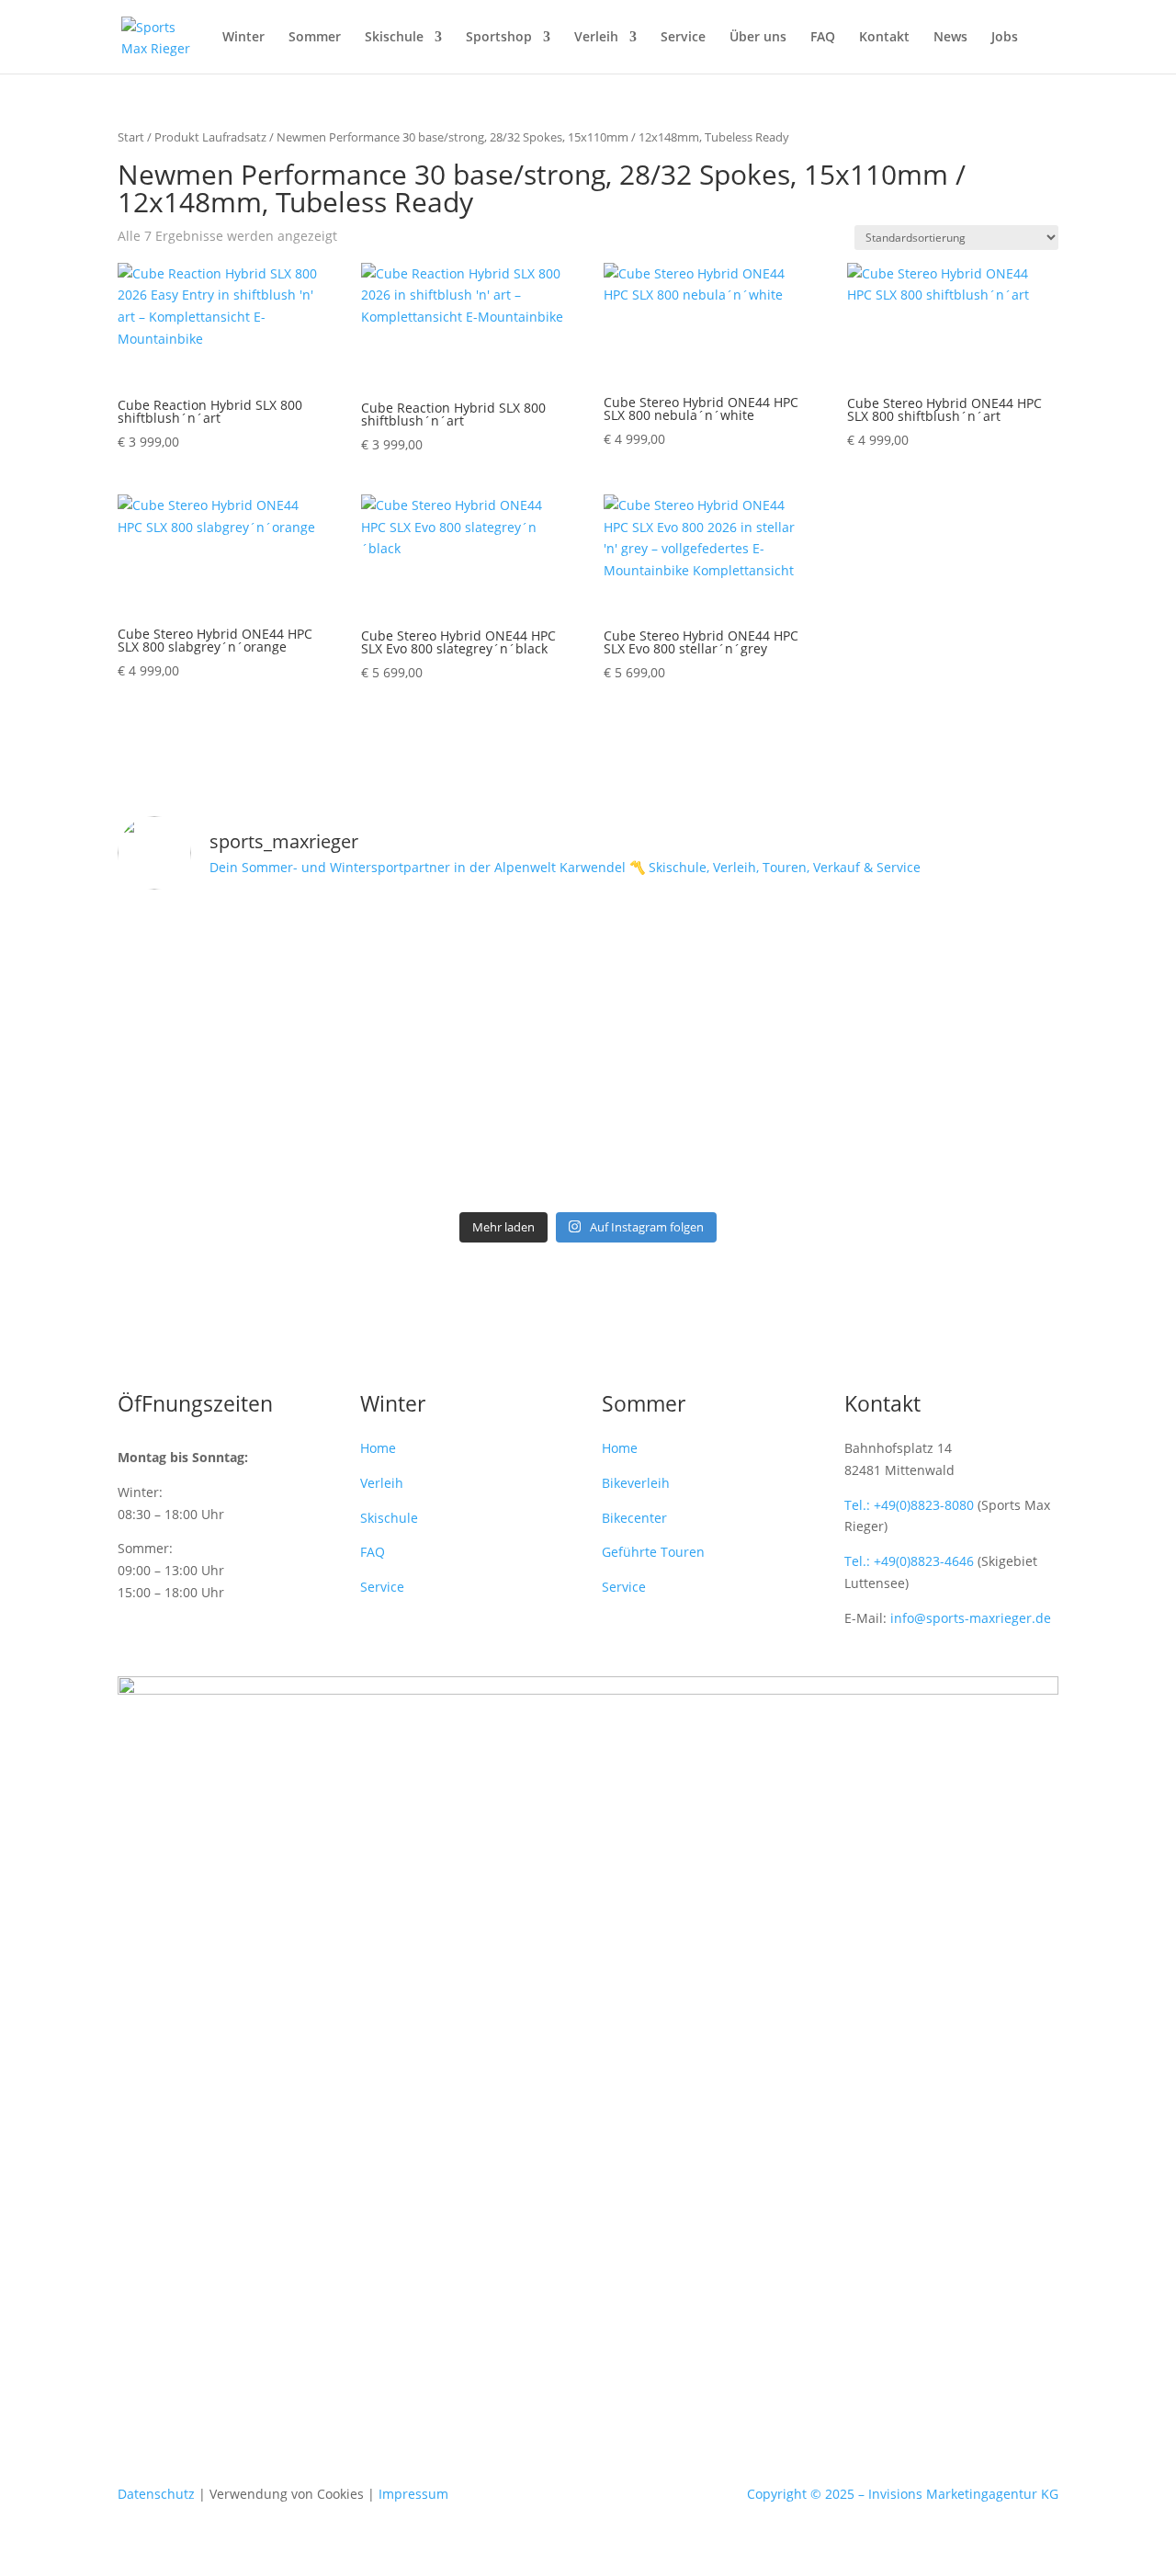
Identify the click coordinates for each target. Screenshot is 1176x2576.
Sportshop (499, 38)
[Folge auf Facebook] (570, 2321)
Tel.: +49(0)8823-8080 (909, 1505)
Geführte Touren (653, 1552)
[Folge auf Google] (643, 2321)
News (950, 38)
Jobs (1005, 38)
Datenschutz (156, 2494)
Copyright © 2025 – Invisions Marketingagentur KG (903, 2494)
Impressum (413, 2494)
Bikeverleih (636, 1483)
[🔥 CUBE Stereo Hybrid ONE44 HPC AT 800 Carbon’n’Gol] (588, 1054)
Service (683, 38)
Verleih (596, 38)
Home (378, 1448)
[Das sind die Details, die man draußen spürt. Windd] (905, 966)
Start (131, 137)
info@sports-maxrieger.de (971, 1618)
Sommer (315, 38)
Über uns (758, 38)
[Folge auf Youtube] (606, 2321)
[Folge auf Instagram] (533, 2321)
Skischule (394, 38)
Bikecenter (634, 1518)
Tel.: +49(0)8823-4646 (909, 1561)
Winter (243, 38)
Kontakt (884, 38)
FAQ (823, 38)
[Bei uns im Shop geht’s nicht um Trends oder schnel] (271, 999)
